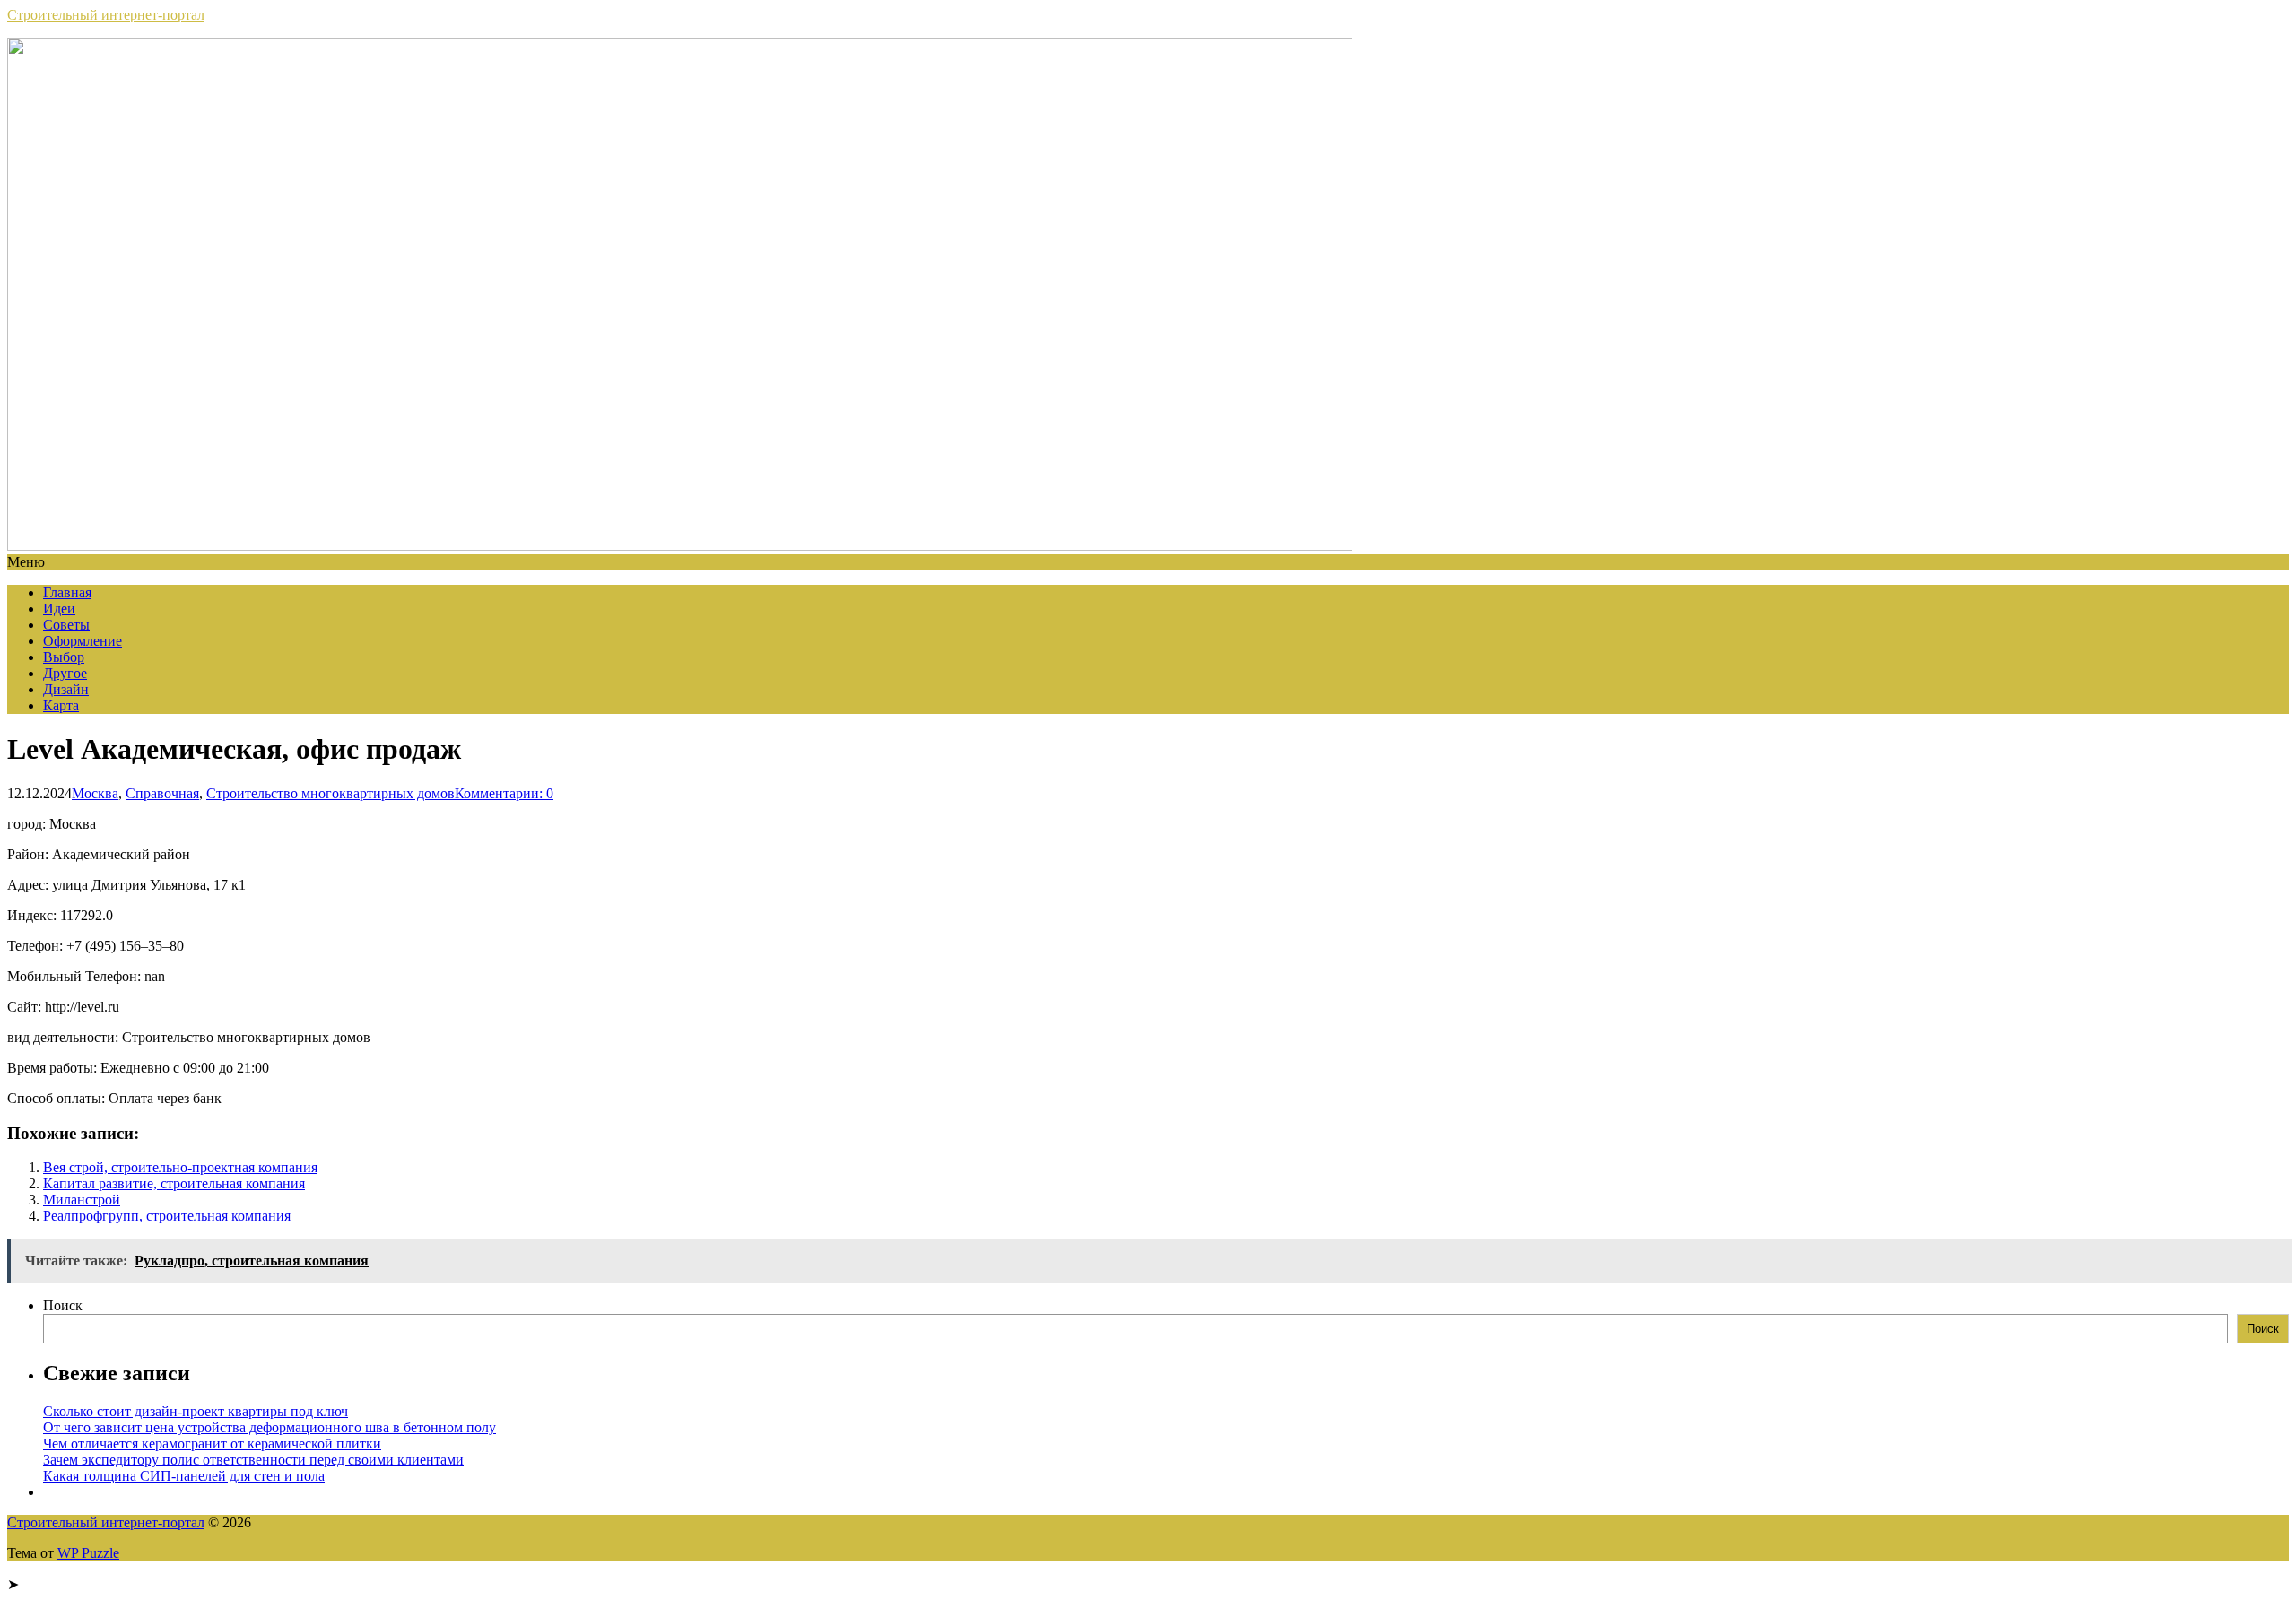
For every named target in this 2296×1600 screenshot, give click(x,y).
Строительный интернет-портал (106, 15)
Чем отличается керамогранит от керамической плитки (212, 1443)
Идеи (59, 609)
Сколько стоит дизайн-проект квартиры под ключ (196, 1411)
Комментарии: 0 (504, 793)
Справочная (162, 793)
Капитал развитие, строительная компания (174, 1183)
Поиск (63, 1305)
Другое (65, 673)
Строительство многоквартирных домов (330, 793)
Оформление (83, 641)
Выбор (64, 657)
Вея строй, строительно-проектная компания (180, 1167)
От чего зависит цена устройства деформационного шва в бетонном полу (270, 1427)
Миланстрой (82, 1200)
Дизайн (66, 689)
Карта (61, 705)
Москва (95, 793)
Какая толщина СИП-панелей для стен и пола (184, 1476)
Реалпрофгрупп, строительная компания (167, 1216)
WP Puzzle (88, 1553)
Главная (67, 592)
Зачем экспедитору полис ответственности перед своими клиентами (253, 1460)
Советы (66, 625)
